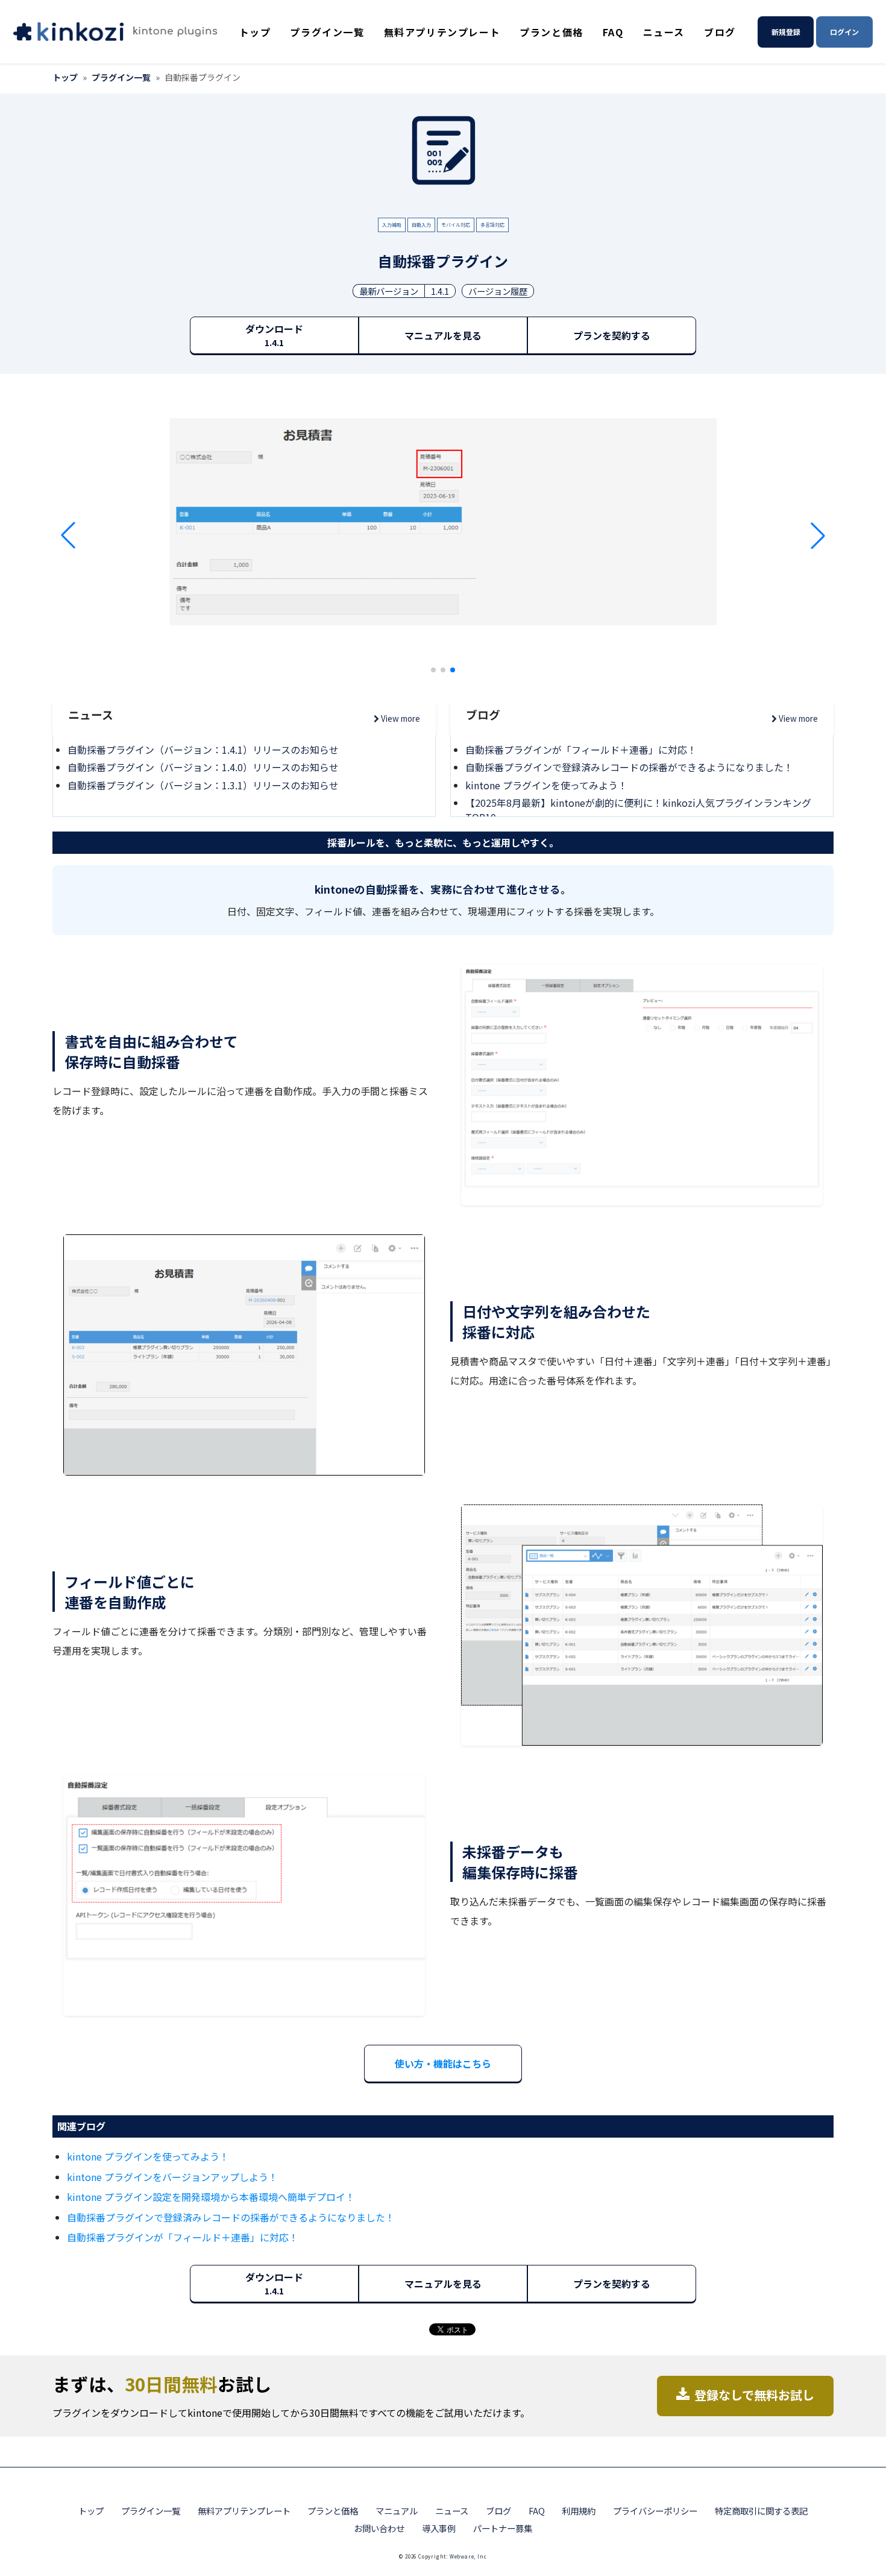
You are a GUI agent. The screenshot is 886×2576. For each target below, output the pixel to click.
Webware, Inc (468, 2556)
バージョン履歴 (498, 291)
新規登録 (786, 32)
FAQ (613, 32)
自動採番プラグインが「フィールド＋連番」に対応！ (581, 750)
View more (400, 718)
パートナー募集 (503, 2528)
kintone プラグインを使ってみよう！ (546, 785)
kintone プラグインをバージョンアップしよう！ (172, 2177)
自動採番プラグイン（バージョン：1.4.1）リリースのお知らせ (203, 750)
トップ (255, 32)
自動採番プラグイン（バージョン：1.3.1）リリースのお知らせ (203, 785)
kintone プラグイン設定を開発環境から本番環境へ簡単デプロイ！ (211, 2197)
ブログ (720, 32)
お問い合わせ (379, 2528)
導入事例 (439, 2528)
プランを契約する (612, 335)
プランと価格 (551, 32)
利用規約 (579, 2511)
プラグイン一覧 (327, 32)
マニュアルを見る (443, 335)
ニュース (664, 32)
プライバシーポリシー (655, 2511)
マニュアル (397, 2511)
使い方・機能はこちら (443, 2063)
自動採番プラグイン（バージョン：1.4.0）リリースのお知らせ (203, 767)
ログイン (844, 32)
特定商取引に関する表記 (761, 2511)
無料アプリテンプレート (442, 32)
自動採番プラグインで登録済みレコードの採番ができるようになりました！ (629, 767)
